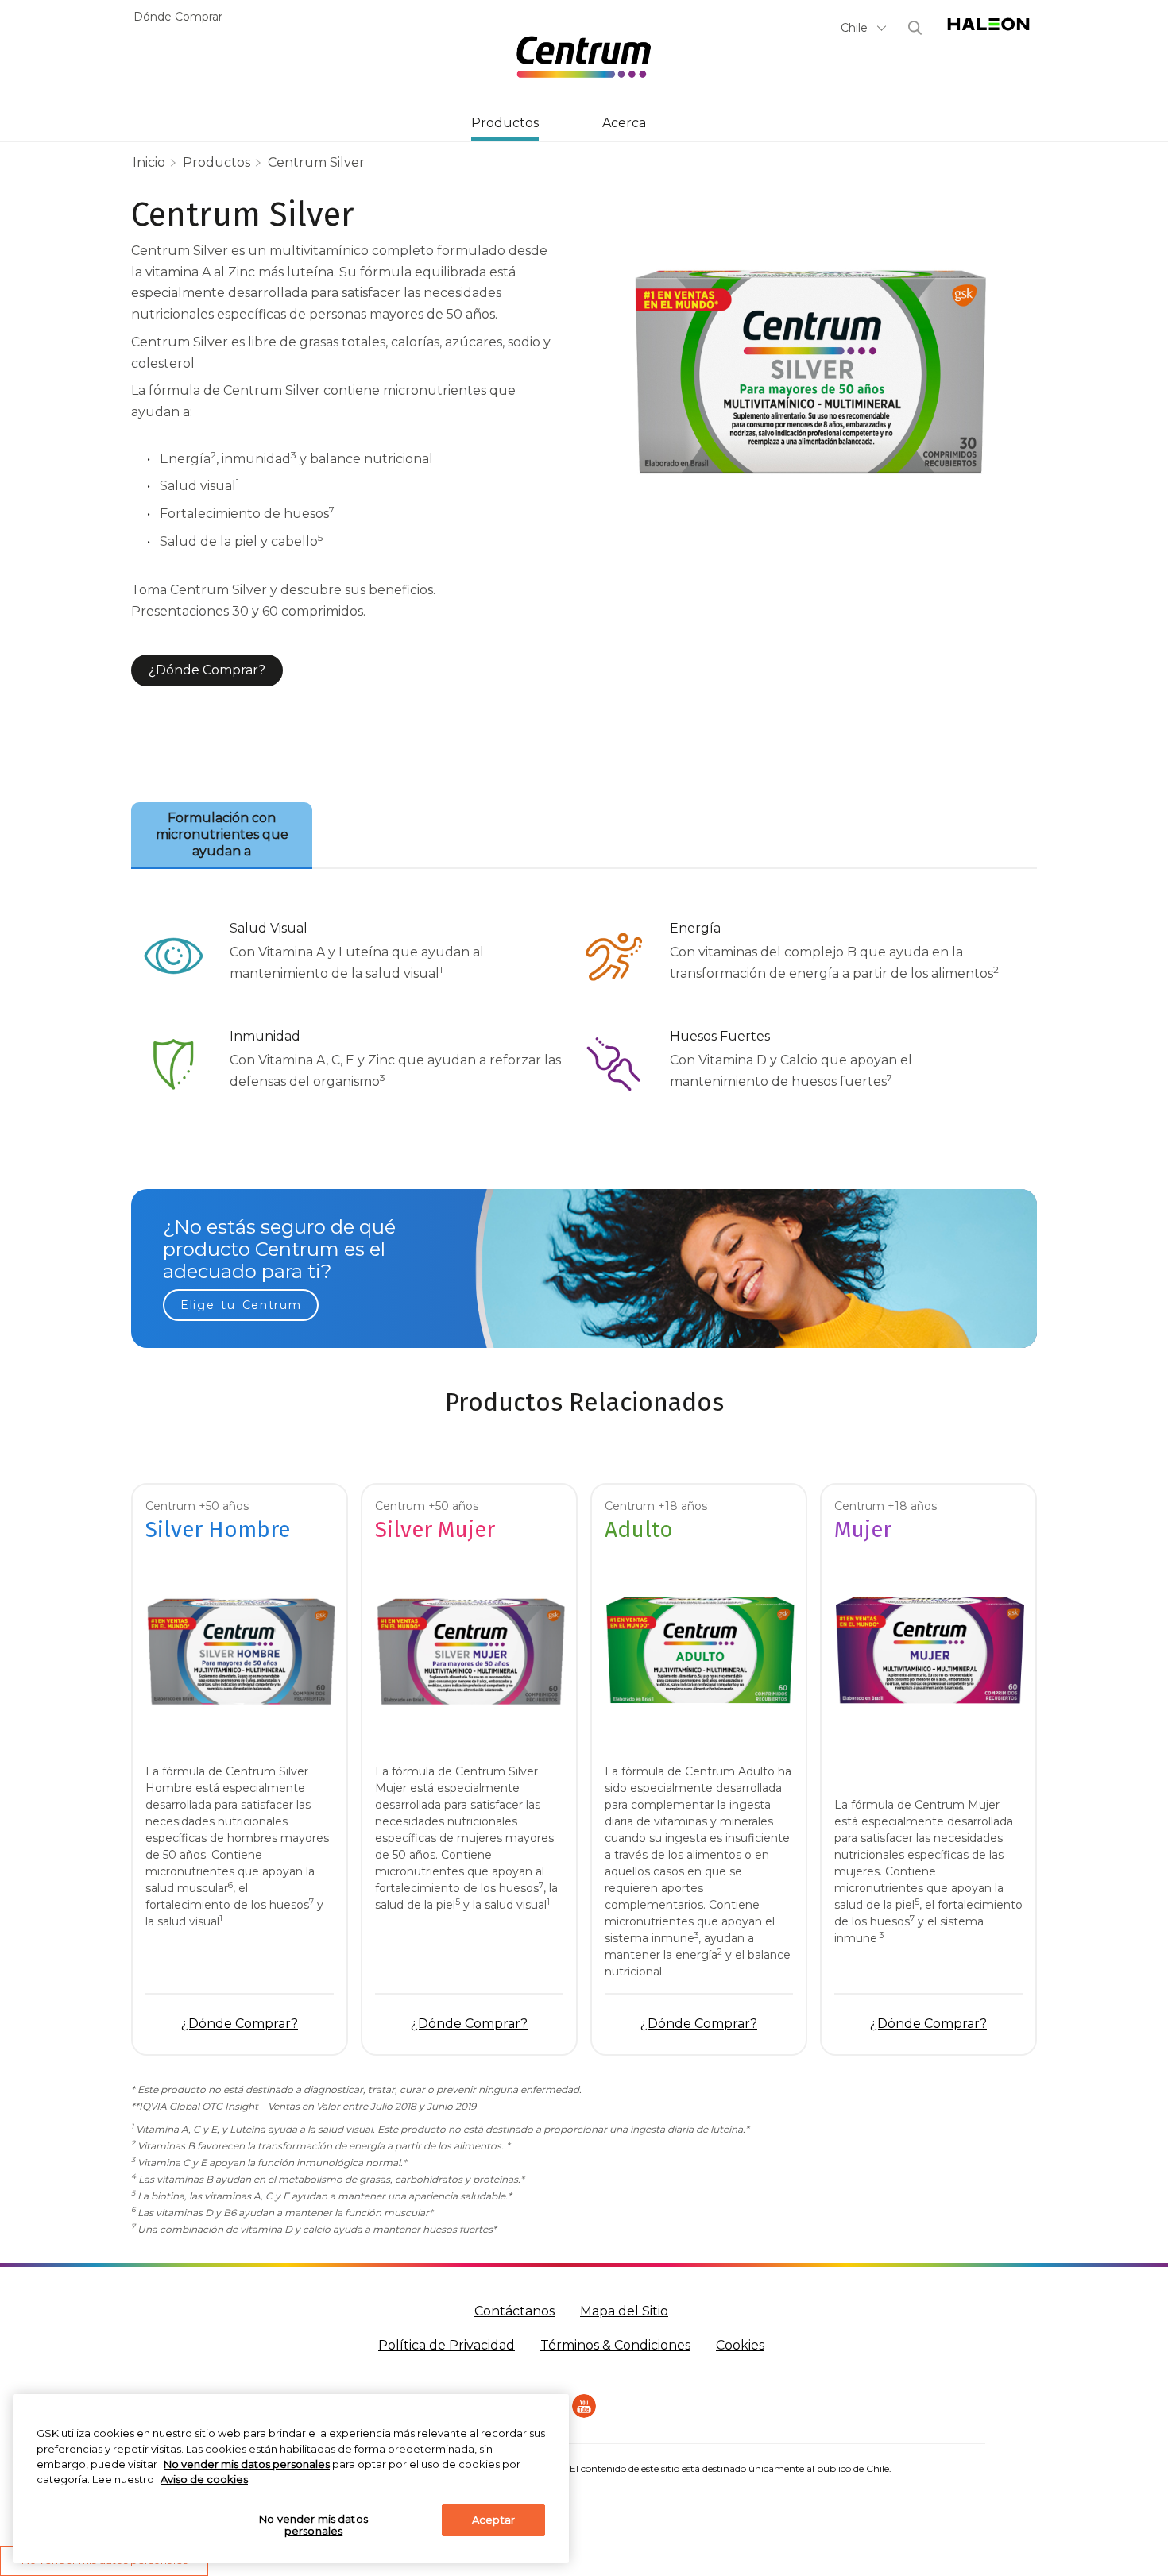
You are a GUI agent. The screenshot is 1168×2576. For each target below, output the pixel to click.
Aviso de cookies (204, 2479)
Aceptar (493, 2520)
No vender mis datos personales (313, 2525)
